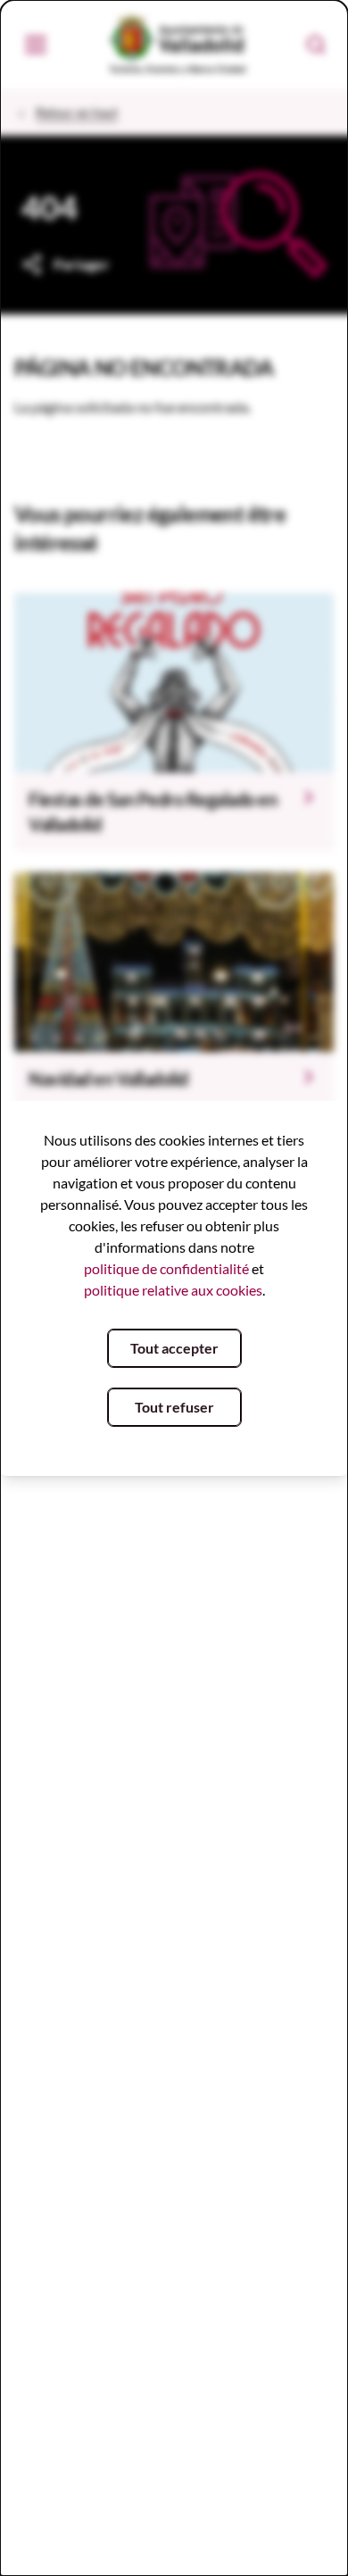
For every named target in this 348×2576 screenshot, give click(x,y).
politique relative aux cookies (173, 1290)
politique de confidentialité (166, 1268)
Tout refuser (174, 1407)
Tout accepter (174, 1348)
